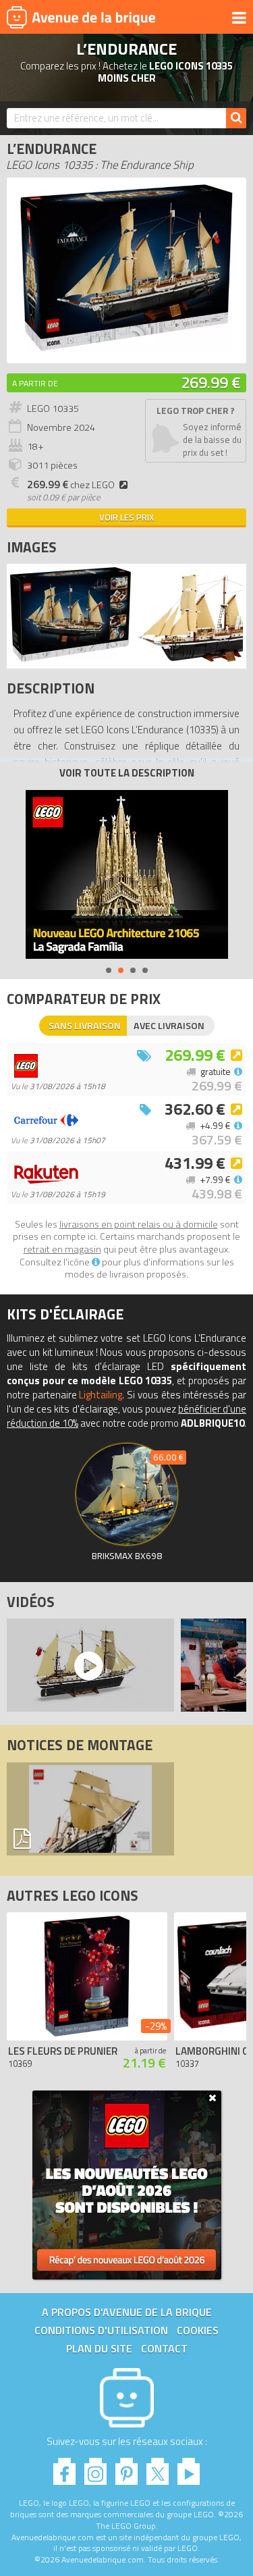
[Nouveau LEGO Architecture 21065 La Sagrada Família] (127, 874)
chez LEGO (71, 485)
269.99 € (211, 382)
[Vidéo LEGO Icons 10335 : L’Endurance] (87, 1665)
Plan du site (99, 2348)
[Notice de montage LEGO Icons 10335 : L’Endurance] (90, 1809)
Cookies (198, 2330)
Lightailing (101, 1395)
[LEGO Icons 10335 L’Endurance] (71, 658)
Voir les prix (126, 517)
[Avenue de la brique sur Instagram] (95, 2468)
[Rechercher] (236, 118)
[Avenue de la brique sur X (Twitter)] (158, 2468)
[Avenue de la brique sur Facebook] (64, 2468)
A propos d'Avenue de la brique (127, 2312)
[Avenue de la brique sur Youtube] (189, 2468)
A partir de (35, 383)
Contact (164, 2348)
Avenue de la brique (81, 17)
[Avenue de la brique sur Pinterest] (126, 2468)
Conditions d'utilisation (101, 2330)
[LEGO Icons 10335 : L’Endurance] (126, 349)
